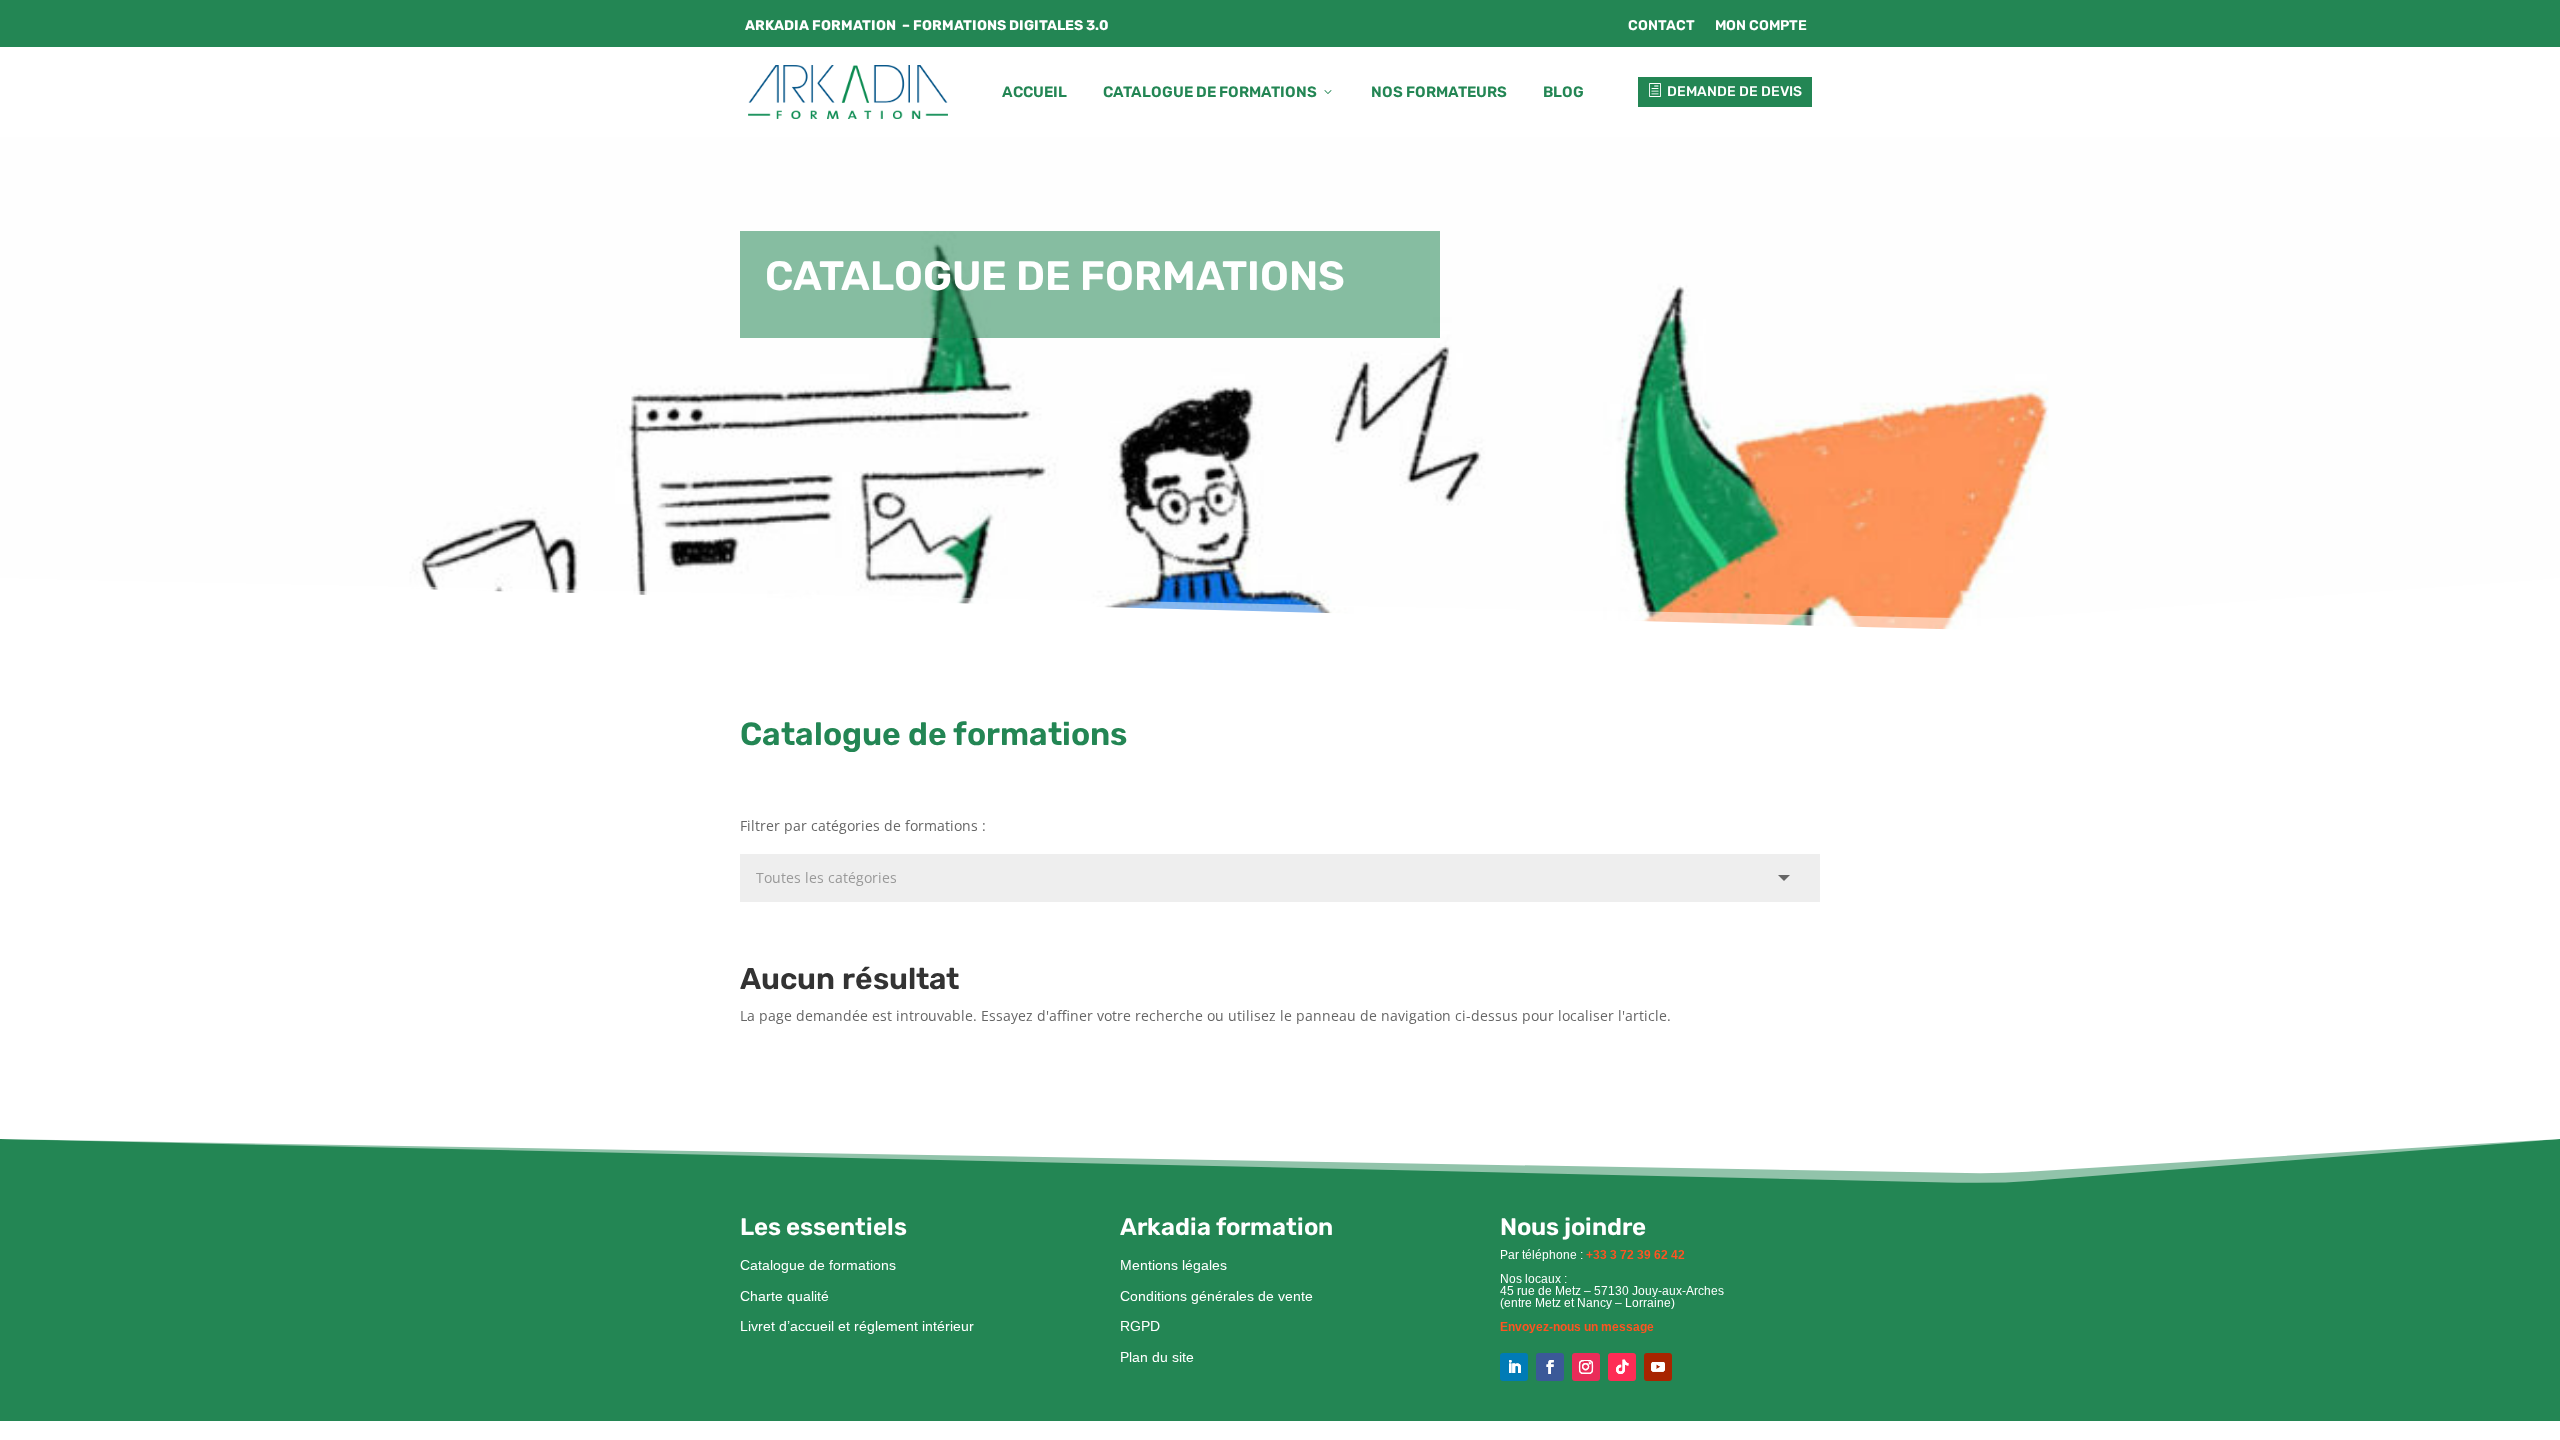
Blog (1563, 92)
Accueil (1034, 92)
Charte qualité (784, 1296)
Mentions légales (1173, 1265)
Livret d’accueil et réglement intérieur (857, 1326)
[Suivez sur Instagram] (1586, 1367)
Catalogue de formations (1219, 92)
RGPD (1140, 1326)
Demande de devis (1725, 91)
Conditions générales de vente (1216, 1296)
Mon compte (1761, 25)
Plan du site (1157, 1357)
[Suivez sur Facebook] (1550, 1367)
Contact (1661, 25)
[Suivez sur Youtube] (1658, 1367)
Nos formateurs (1439, 92)
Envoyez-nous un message (1577, 1327)
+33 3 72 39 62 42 (1635, 1255)
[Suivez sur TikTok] (1622, 1367)
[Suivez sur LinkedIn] (1514, 1367)
